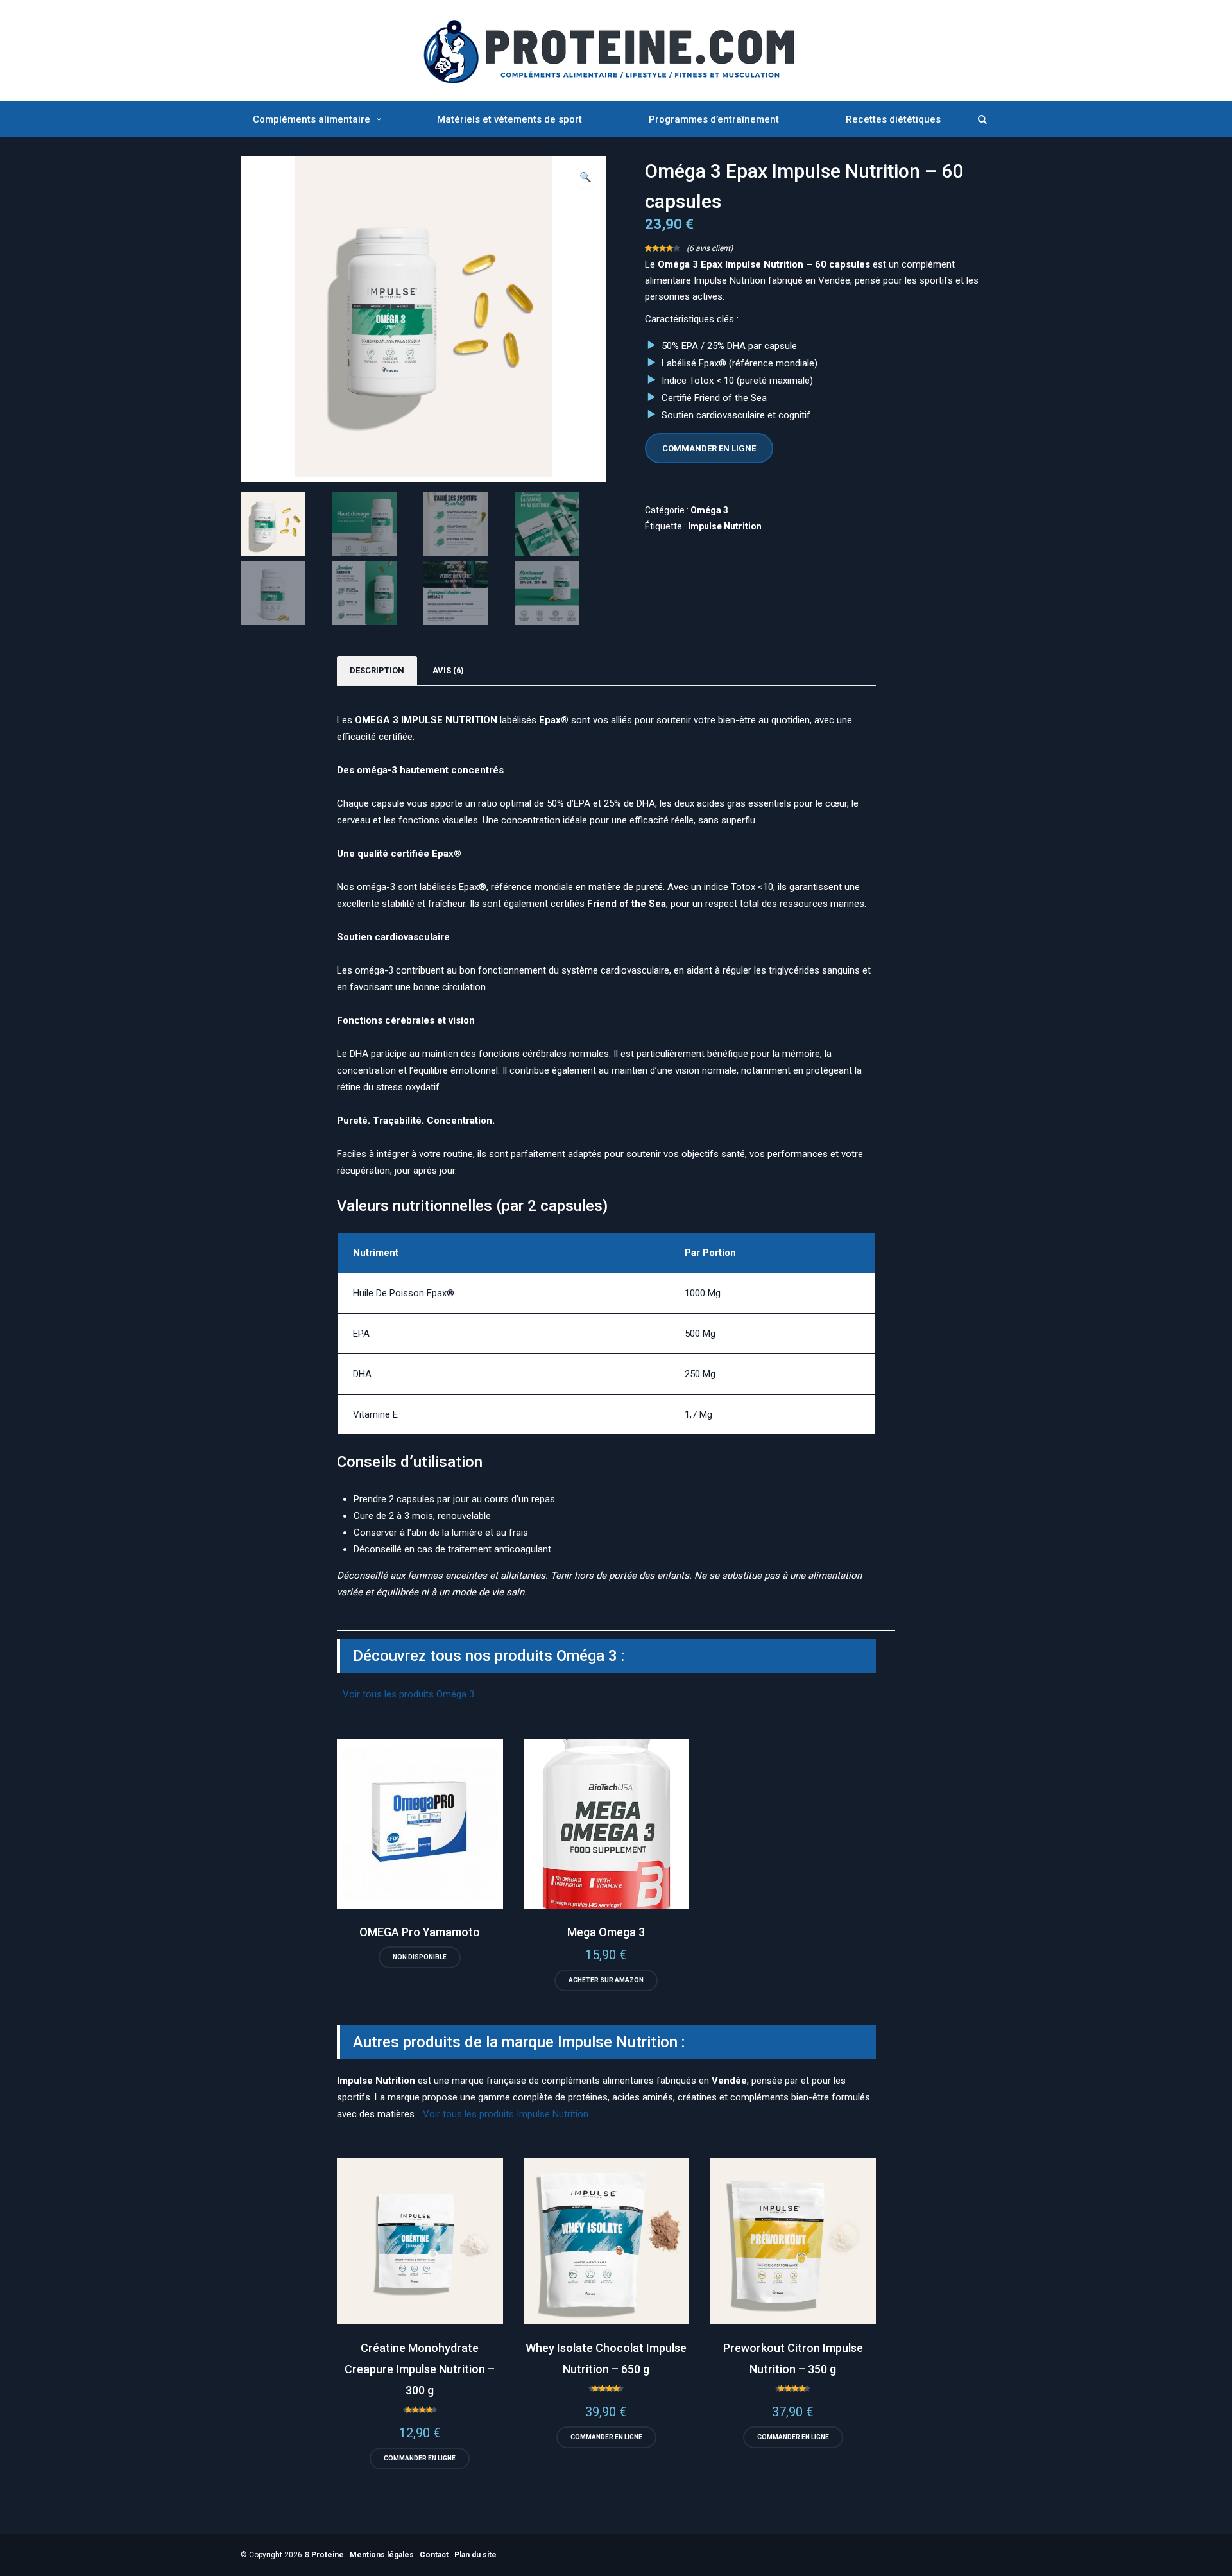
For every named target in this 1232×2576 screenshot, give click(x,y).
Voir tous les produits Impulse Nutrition (506, 2114)
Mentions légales (382, 2555)
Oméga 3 (709, 510)
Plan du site (475, 2555)
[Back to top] (1219, 2563)
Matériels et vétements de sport (509, 119)
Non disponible (420, 1957)
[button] (586, 177)
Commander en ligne (709, 448)
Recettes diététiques (893, 119)
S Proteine (324, 2555)
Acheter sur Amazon (606, 1980)
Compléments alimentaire (312, 119)
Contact (434, 2555)
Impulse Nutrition (725, 526)
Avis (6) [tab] (448, 670)
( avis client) (710, 248)
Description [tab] (377, 670)
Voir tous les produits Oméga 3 (408, 1694)
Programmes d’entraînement (714, 119)
